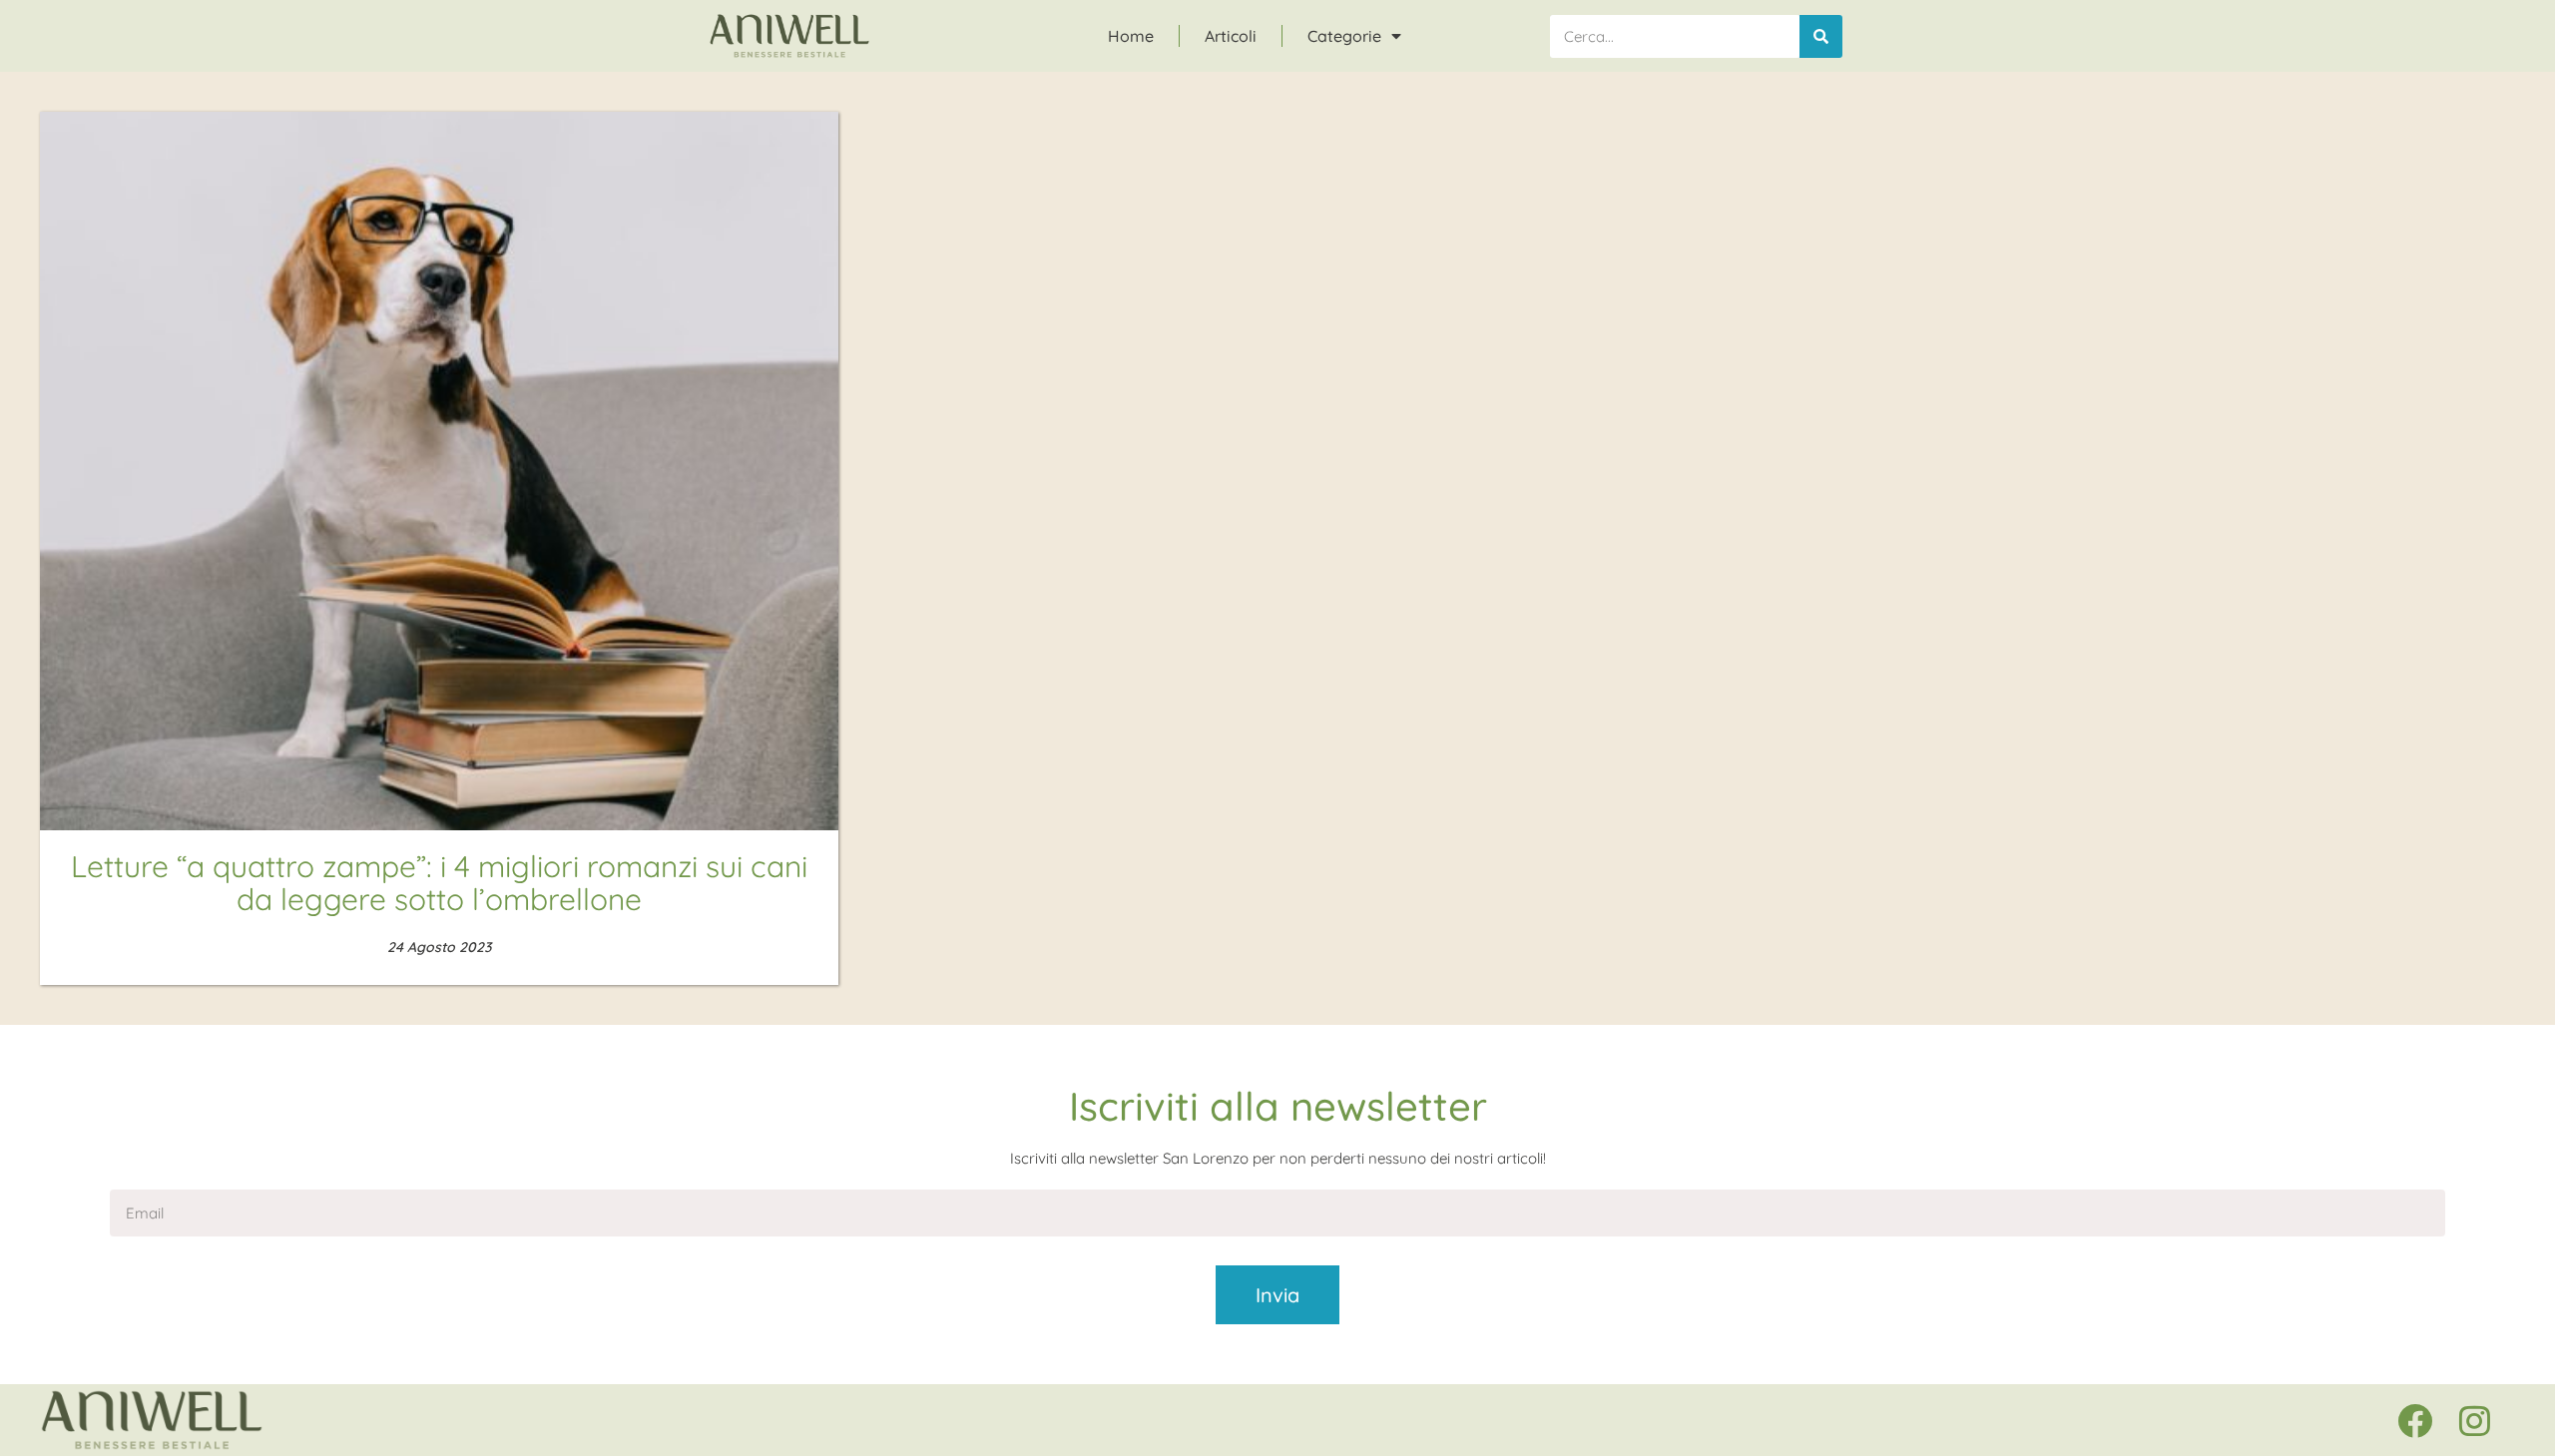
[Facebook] (2414, 1420)
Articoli (1231, 36)
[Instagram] (2474, 1420)
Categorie (1344, 36)
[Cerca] (1821, 36)
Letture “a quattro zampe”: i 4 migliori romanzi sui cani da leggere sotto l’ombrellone (439, 883)
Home (1131, 36)
